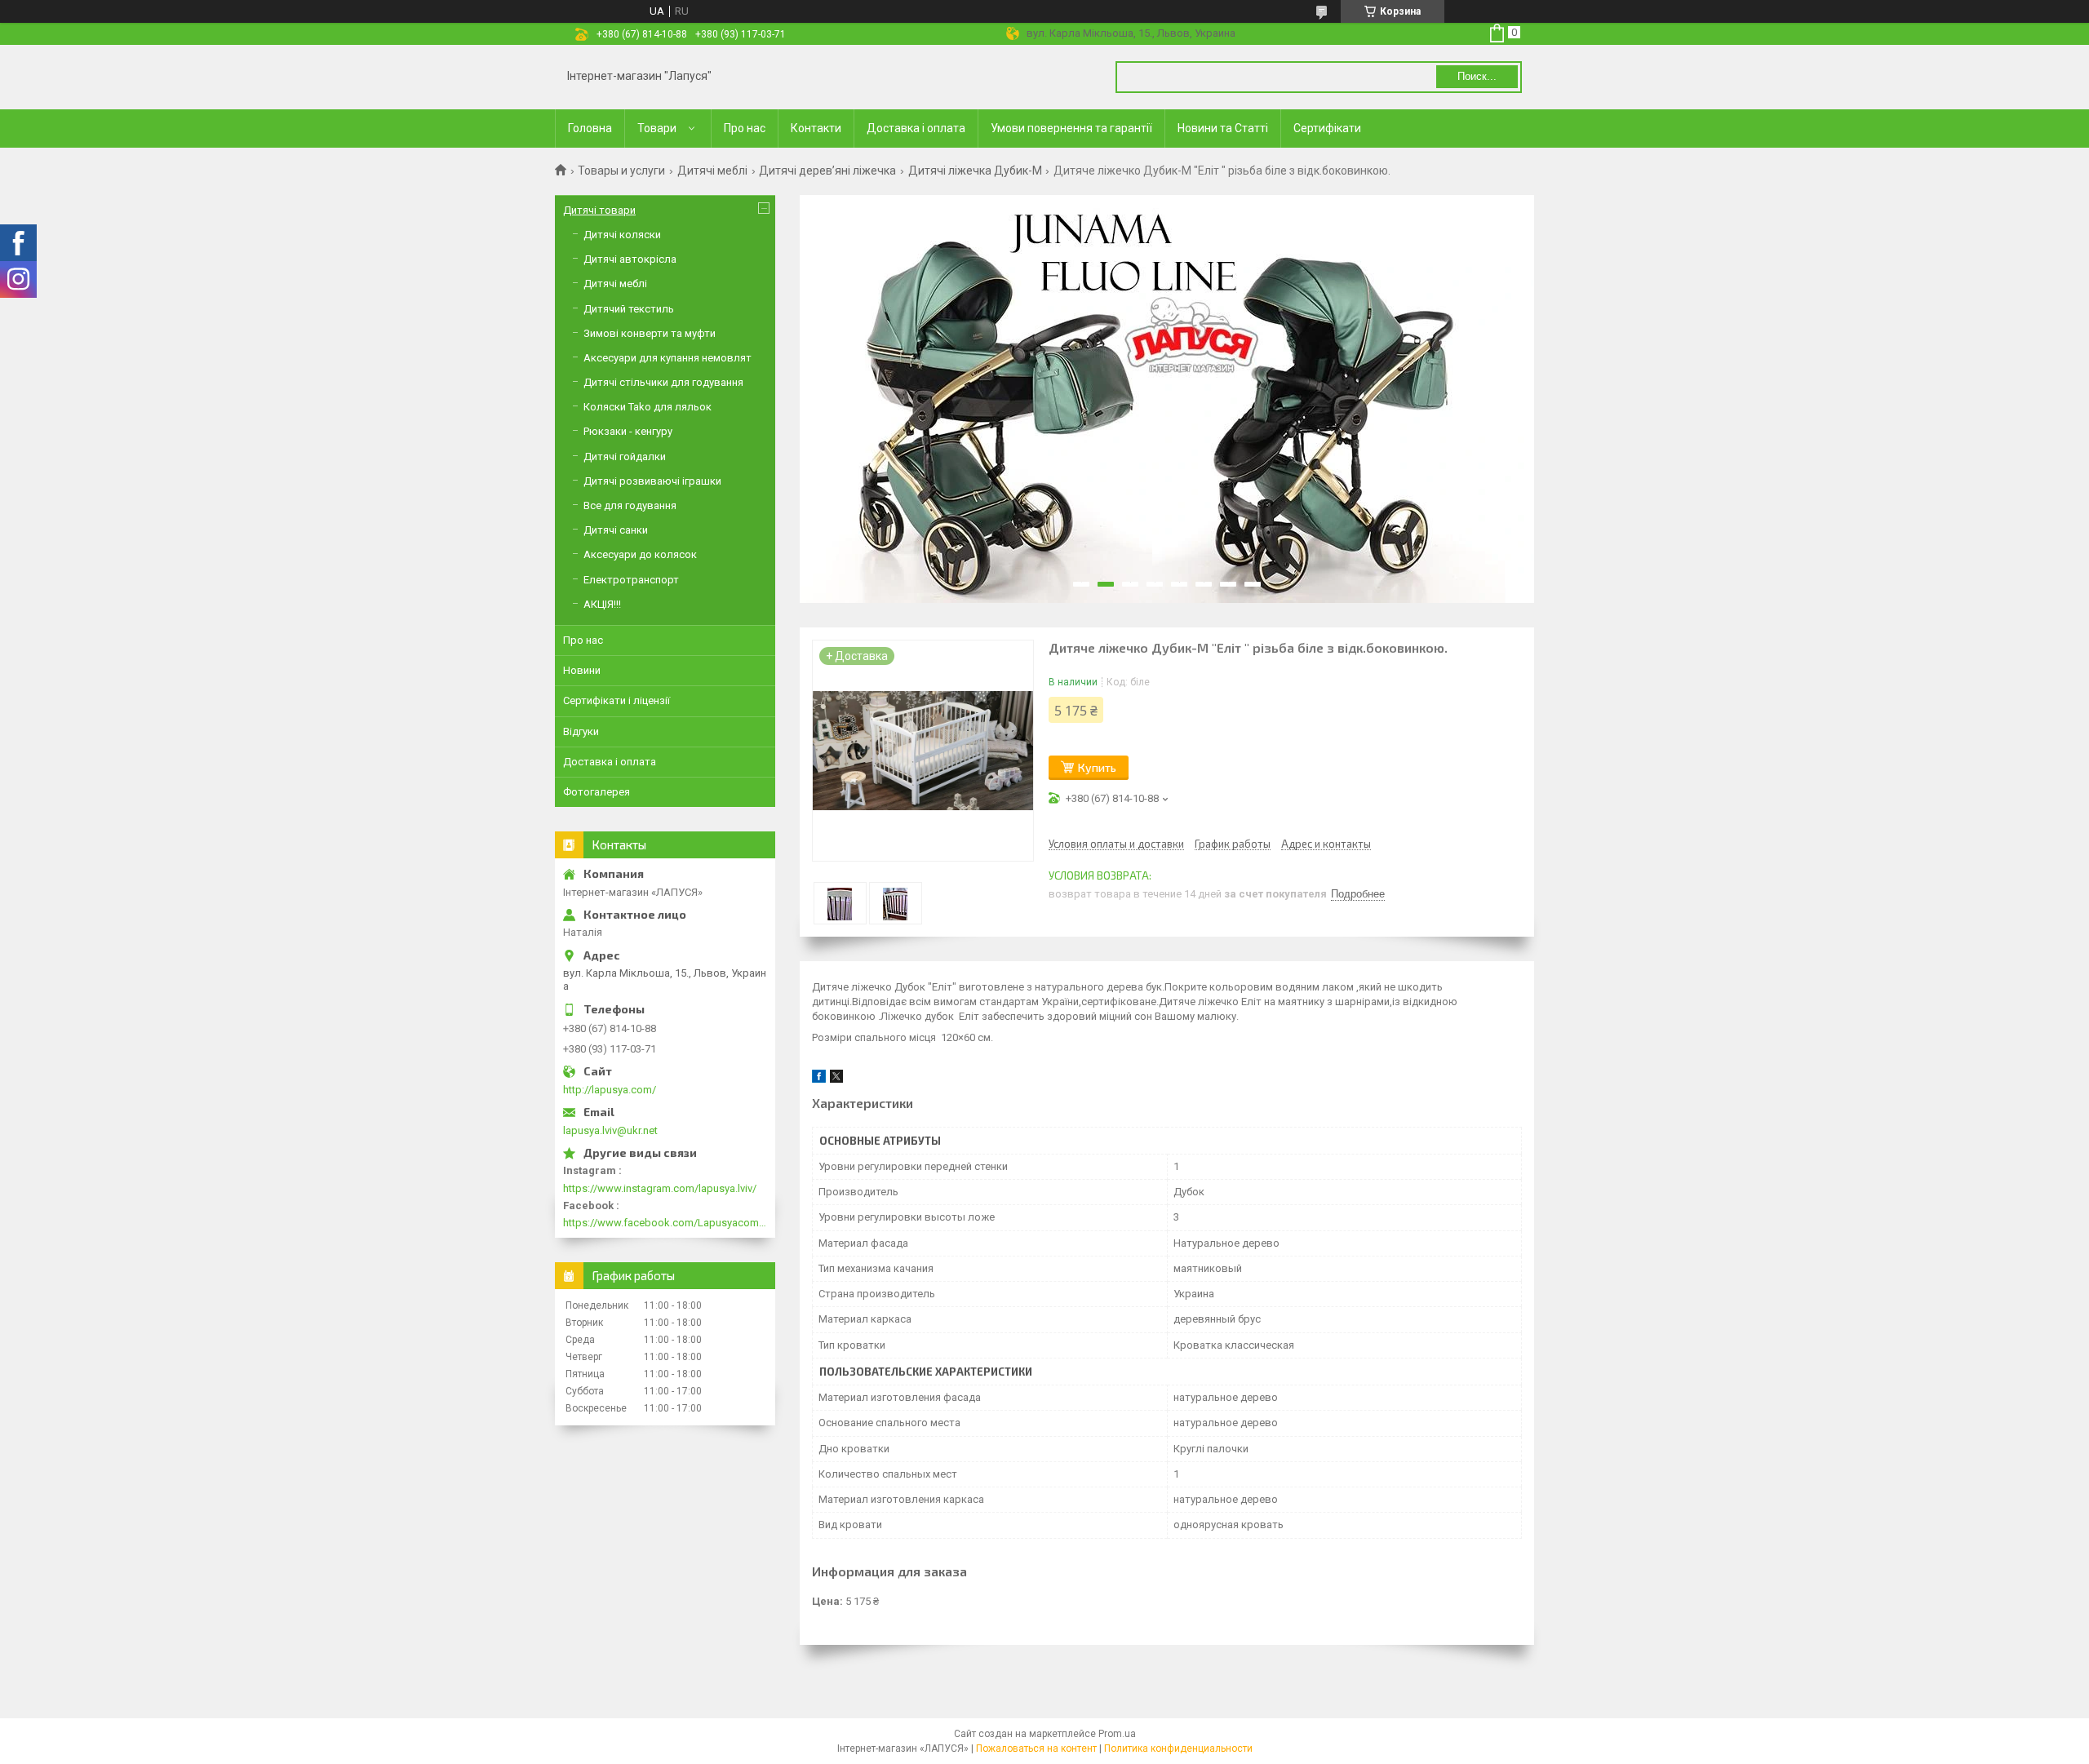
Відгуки (581, 731)
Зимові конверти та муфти (650, 333)
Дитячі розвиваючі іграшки (652, 481)
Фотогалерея (597, 792)
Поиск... (1477, 76)
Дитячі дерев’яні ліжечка (827, 171)
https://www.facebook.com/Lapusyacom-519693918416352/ (665, 1223)
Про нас (745, 128)
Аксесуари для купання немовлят (668, 358)
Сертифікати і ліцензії (616, 700)
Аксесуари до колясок (640, 554)
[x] (836, 1079)
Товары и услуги (621, 171)
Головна (590, 128)
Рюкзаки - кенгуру (628, 431)
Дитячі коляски (622, 235)
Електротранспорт (631, 580)
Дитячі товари (599, 210)
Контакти (816, 128)
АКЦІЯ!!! (602, 604)
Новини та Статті (1223, 128)
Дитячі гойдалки (625, 457)
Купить (1097, 767)
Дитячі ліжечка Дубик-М (975, 171)
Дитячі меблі (712, 171)
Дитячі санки (616, 530)
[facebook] (819, 1079)
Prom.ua (1117, 1734)
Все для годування (630, 505)
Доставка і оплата (916, 128)
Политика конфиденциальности (1178, 1748)
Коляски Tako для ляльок (648, 407)
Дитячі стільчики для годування (663, 382)
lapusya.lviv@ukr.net (610, 1130)
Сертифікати (1327, 128)
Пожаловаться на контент (1036, 1748)
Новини (582, 670)
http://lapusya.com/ (610, 1090)
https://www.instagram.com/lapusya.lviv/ (660, 1188)
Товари (657, 128)
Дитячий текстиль (629, 309)
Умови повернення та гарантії (1071, 128)
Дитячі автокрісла (630, 259)
